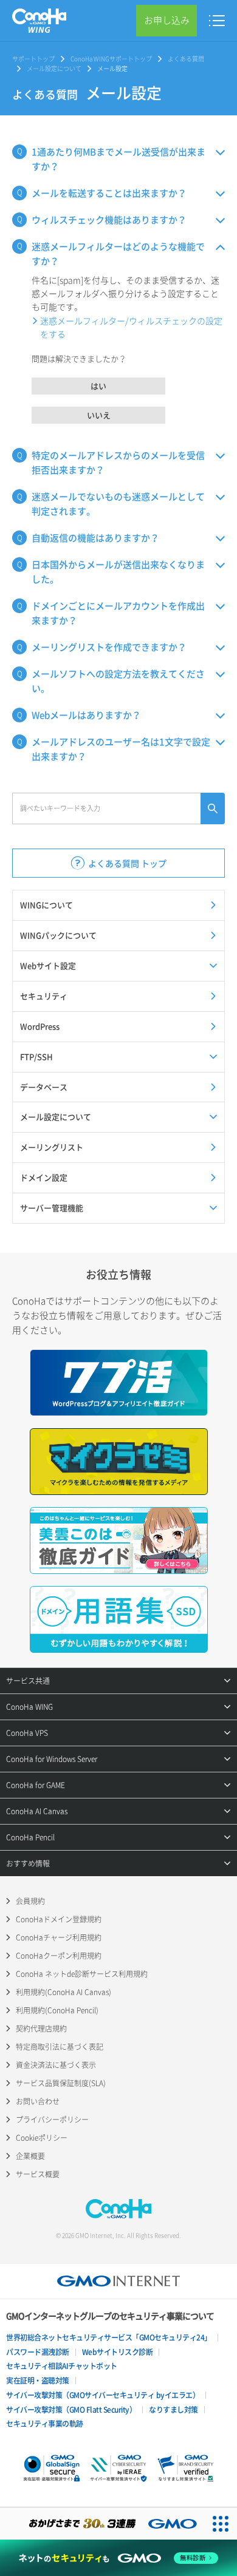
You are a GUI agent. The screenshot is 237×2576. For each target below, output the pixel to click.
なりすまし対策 (173, 2410)
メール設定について (54, 68)
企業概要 (30, 2156)
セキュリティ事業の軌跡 (45, 2424)
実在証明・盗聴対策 (38, 2381)
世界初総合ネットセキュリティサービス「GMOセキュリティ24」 (109, 2337)
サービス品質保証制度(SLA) (61, 2083)
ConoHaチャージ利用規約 (59, 1937)
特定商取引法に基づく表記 (60, 2047)
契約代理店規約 (41, 2029)
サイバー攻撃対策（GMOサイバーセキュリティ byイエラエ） (103, 2395)
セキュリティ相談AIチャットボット (62, 2366)
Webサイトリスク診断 (118, 2352)
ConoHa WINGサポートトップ (111, 59)
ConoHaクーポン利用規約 (59, 1956)
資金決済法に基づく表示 (56, 2065)
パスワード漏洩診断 (38, 2352)
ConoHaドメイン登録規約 (59, 1919)
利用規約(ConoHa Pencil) (57, 2010)
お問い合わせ (38, 2101)
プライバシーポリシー (52, 2120)
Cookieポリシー (42, 2138)
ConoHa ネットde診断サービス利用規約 (82, 1974)
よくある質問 (186, 59)
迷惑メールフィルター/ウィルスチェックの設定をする (131, 327)
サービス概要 (38, 2174)
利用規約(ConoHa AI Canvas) (64, 1992)
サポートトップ (33, 59)
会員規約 (30, 1901)
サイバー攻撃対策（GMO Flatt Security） (71, 2410)
